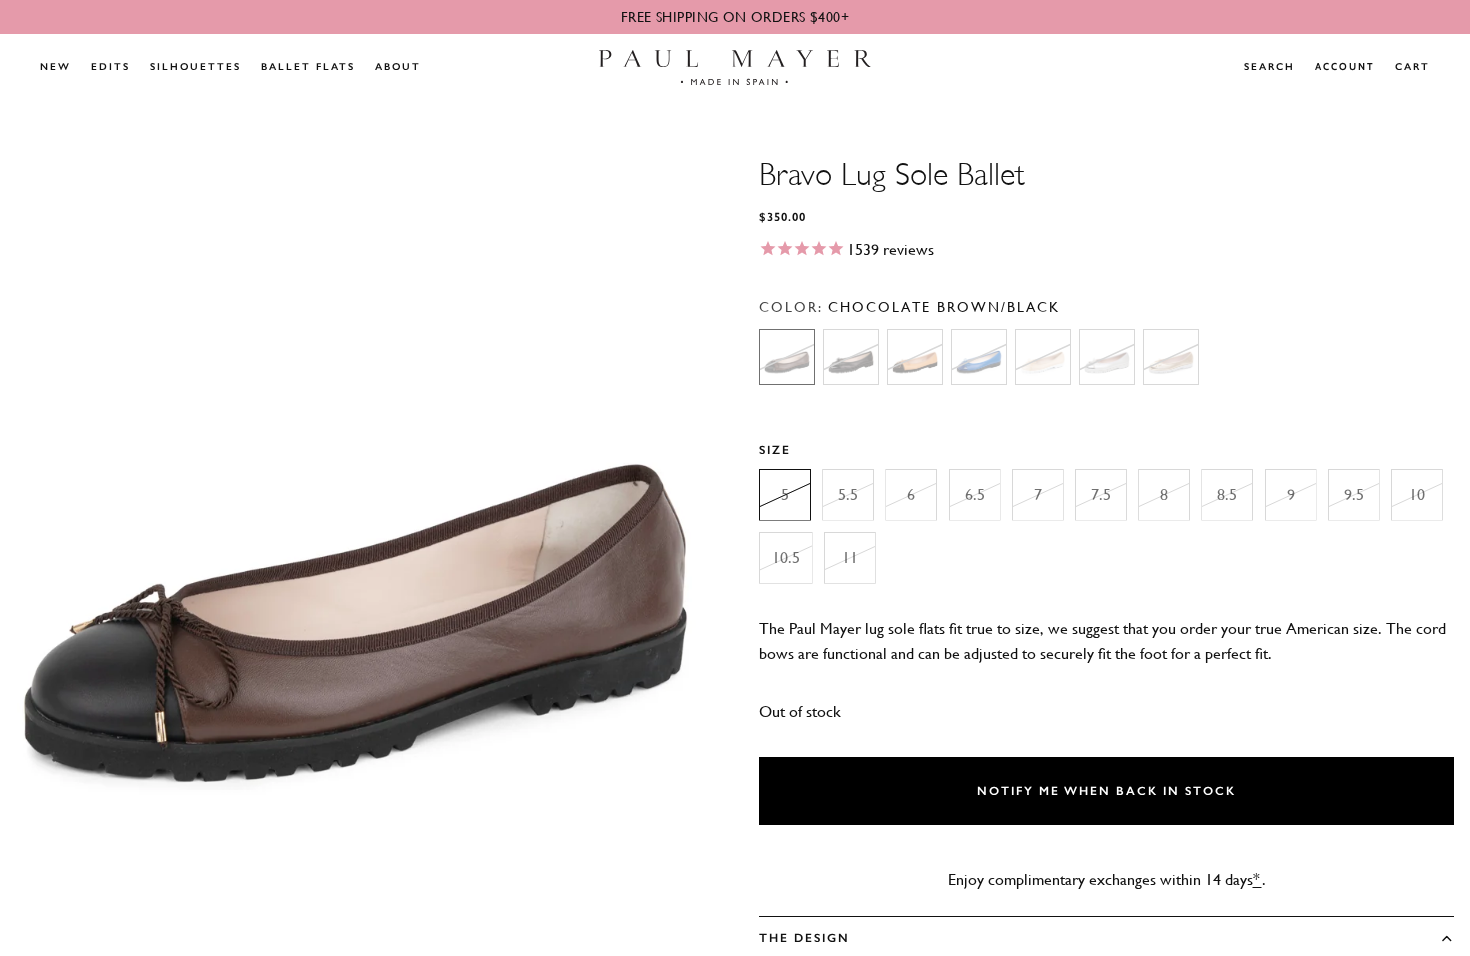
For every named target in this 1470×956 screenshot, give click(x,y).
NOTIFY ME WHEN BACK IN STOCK (1106, 791)
